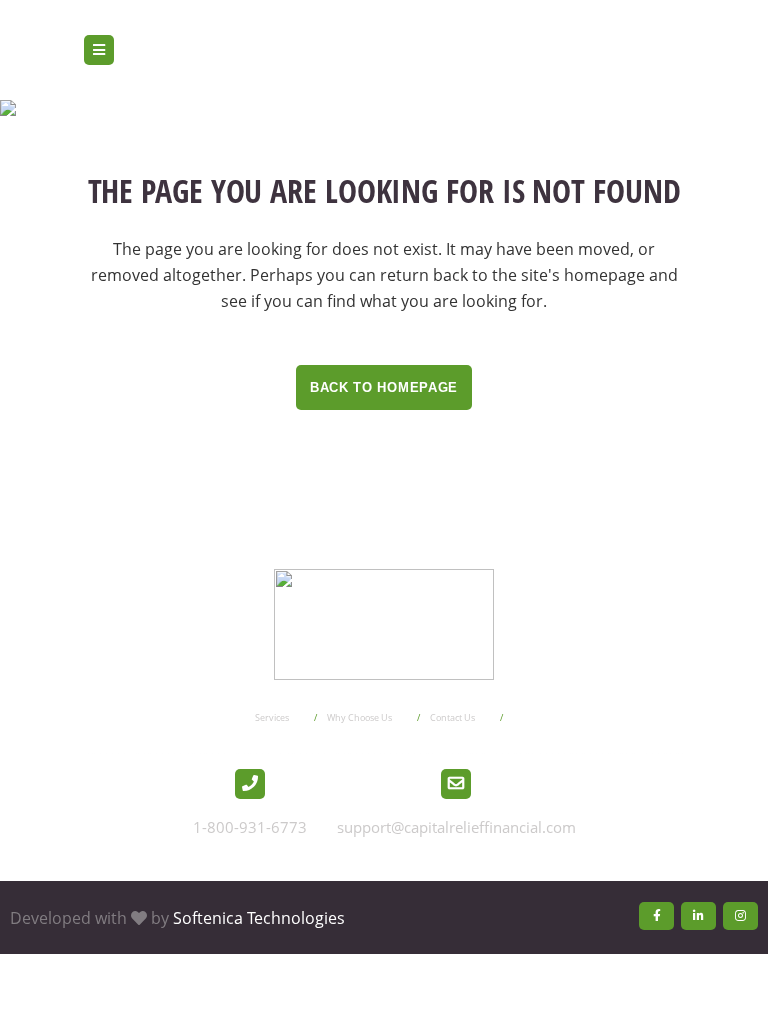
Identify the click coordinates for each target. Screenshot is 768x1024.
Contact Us (452, 717)
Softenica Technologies (259, 918)
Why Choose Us (359, 717)
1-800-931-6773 (250, 827)
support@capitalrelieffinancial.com (456, 827)
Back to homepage (384, 387)
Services (272, 717)
